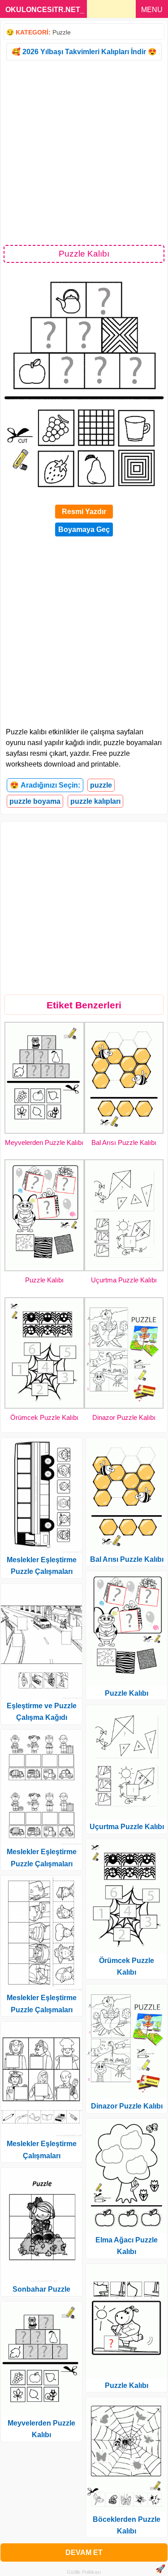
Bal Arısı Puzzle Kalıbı (124, 1142)
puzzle (101, 785)
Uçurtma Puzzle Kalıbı (124, 1280)
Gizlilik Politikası (84, 2572)
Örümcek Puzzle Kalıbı (44, 1417)
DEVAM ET (84, 2552)
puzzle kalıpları (95, 801)
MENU (152, 10)
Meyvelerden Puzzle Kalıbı (44, 1142)
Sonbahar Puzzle (41, 2289)
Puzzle (61, 32)
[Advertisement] (84, 152)
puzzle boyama (35, 801)
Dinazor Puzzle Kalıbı (124, 1417)
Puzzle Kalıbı (44, 1280)
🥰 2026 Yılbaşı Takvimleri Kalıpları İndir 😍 (84, 52)
